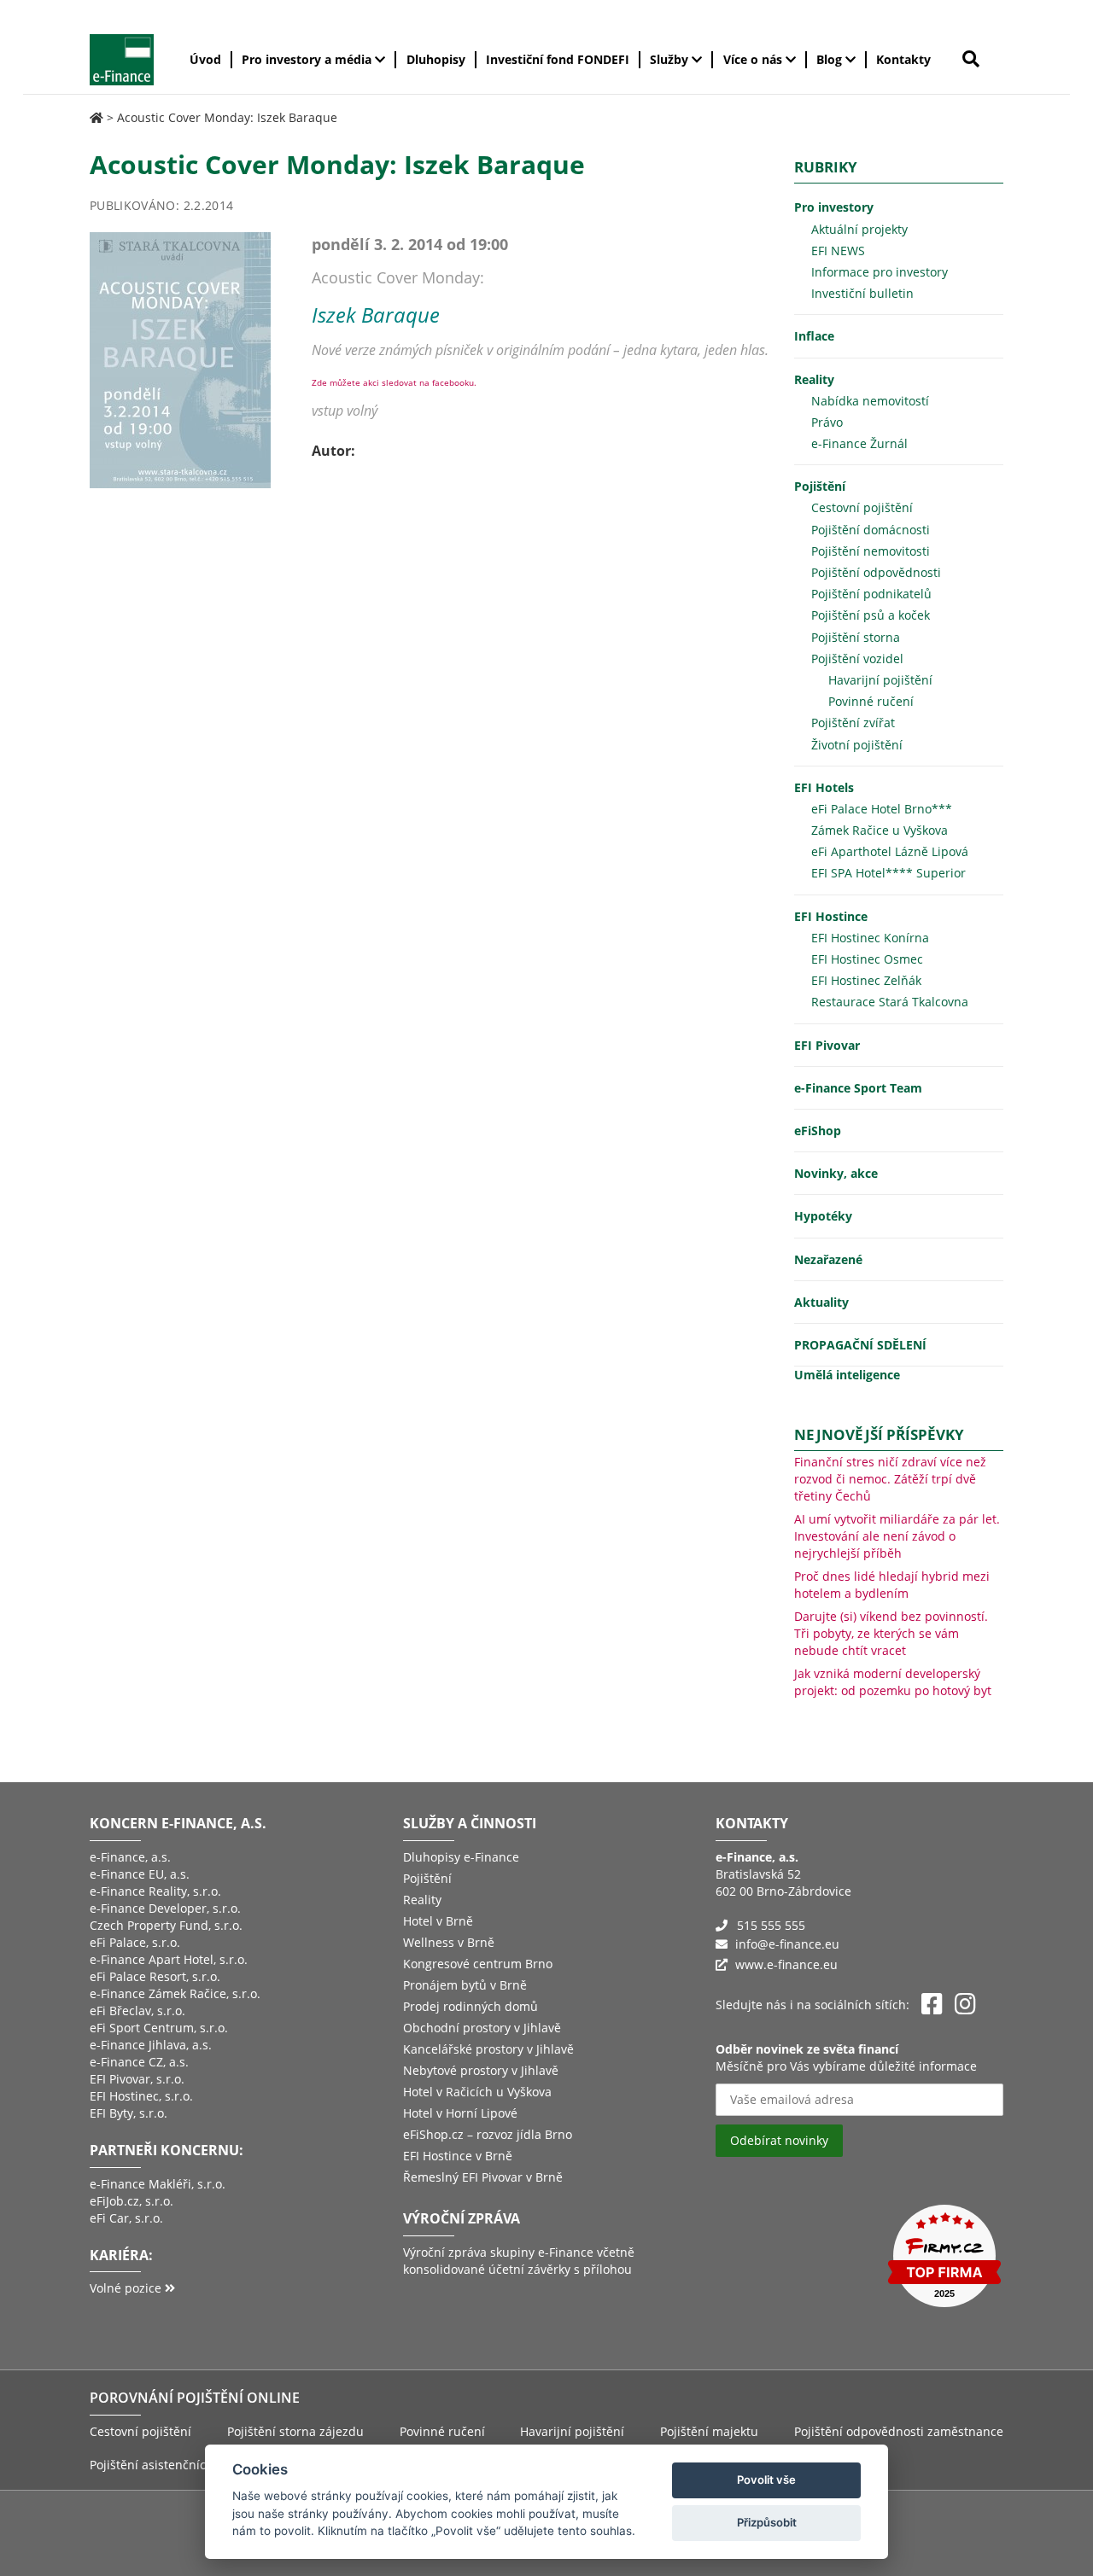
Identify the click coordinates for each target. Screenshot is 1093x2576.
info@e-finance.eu (787, 1944)
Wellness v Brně (449, 1942)
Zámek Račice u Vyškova (880, 830)
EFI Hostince (831, 916)
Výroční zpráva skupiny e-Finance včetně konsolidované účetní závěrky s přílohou (519, 2261)
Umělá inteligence (847, 1375)
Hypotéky (823, 1216)
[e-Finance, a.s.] (96, 117)
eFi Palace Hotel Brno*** (882, 809)
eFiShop (818, 1131)
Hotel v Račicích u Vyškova (477, 2092)
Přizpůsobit (767, 2522)
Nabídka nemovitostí (870, 401)
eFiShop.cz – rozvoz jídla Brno (488, 2134)
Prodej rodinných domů (471, 2006)
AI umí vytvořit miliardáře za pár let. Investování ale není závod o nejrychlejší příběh (897, 1536)
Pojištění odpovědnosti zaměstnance (899, 2431)
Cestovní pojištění (862, 507)
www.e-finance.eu (786, 1964)
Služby (671, 59)
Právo (827, 422)
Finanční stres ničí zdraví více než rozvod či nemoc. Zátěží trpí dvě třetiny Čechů (890, 1479)
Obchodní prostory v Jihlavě (482, 2028)
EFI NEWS (838, 251)
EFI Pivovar (827, 1045)
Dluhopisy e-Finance (461, 1857)
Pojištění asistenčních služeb (172, 2465)
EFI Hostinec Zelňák (866, 980)
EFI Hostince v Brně (458, 2156)
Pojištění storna (856, 637)
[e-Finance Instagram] (965, 2005)
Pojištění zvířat (853, 723)
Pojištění (820, 486)
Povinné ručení (871, 701)
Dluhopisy (436, 59)
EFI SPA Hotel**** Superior (888, 873)
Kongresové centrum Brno (478, 1964)
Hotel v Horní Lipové (460, 2113)
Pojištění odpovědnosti (876, 572)
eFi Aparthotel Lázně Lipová (890, 851)
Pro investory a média (308, 59)
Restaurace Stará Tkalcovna (890, 1002)
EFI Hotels (824, 787)
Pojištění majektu (709, 2431)
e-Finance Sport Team (858, 1088)
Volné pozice (127, 2288)
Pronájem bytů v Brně (465, 1985)
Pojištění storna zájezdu (295, 2431)
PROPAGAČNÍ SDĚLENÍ (860, 1345)
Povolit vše (766, 2480)
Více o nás (754, 59)
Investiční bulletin (862, 293)
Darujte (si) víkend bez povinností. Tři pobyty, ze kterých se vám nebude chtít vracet (891, 1633)
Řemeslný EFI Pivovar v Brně (483, 2177)
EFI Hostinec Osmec (867, 959)
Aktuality (821, 1302)
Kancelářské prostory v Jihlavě (488, 2049)
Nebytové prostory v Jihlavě (481, 2070)
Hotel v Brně (438, 1921)
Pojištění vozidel (857, 659)
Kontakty (903, 59)
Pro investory (834, 207)
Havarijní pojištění (880, 680)
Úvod (205, 59)
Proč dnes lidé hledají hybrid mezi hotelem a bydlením (892, 1585)
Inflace (814, 336)
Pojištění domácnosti (871, 530)
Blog (831, 59)
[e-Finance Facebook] (932, 2005)
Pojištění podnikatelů (871, 594)
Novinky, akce (836, 1173)
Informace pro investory (880, 272)
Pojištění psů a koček (871, 615)
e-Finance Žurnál (859, 443)
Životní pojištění (857, 745)
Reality (814, 379)
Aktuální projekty (859, 229)
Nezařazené (828, 1259)
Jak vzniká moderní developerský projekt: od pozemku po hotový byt (893, 1682)
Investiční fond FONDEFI (558, 59)
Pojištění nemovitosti (871, 551)
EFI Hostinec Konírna (870, 938)
